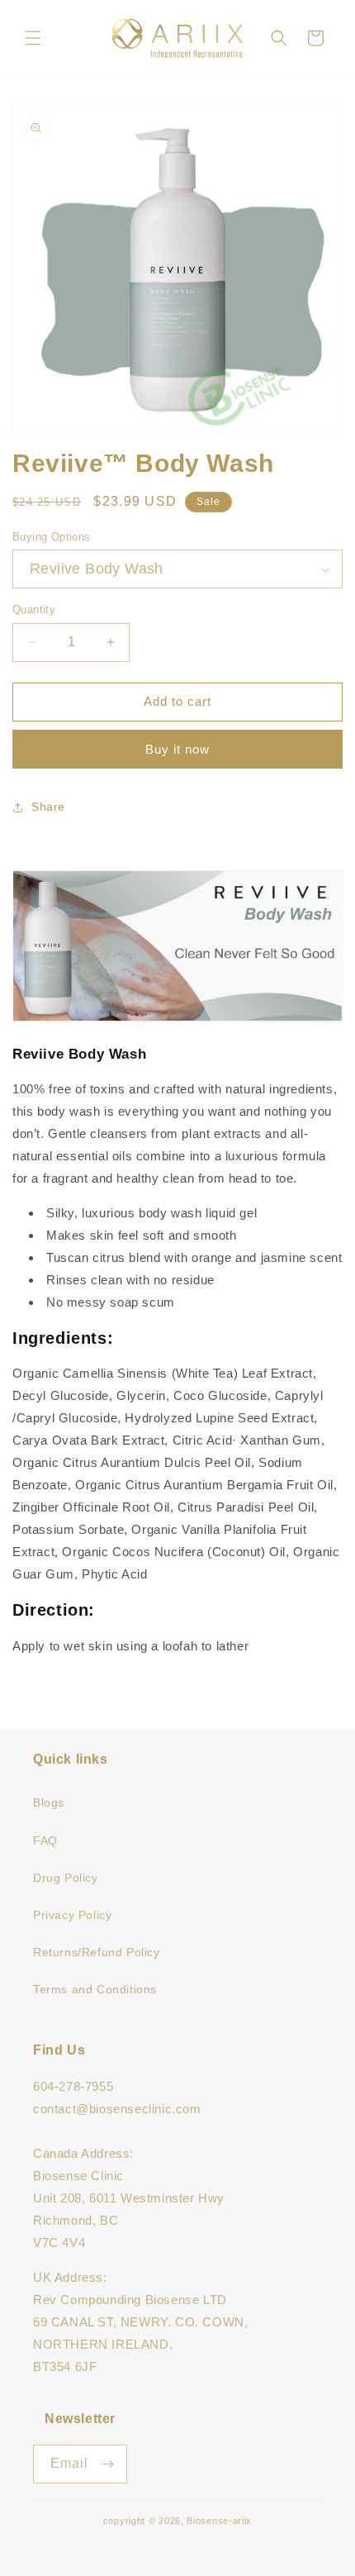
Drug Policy (66, 1878)
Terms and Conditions (95, 1989)
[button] (33, 38)
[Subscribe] (108, 2464)
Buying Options (52, 537)
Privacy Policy (72, 1915)
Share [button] (48, 807)
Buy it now (177, 749)
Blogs (49, 1802)
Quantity (34, 609)
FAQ (45, 1840)
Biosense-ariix (219, 2521)
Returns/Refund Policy (97, 1952)
